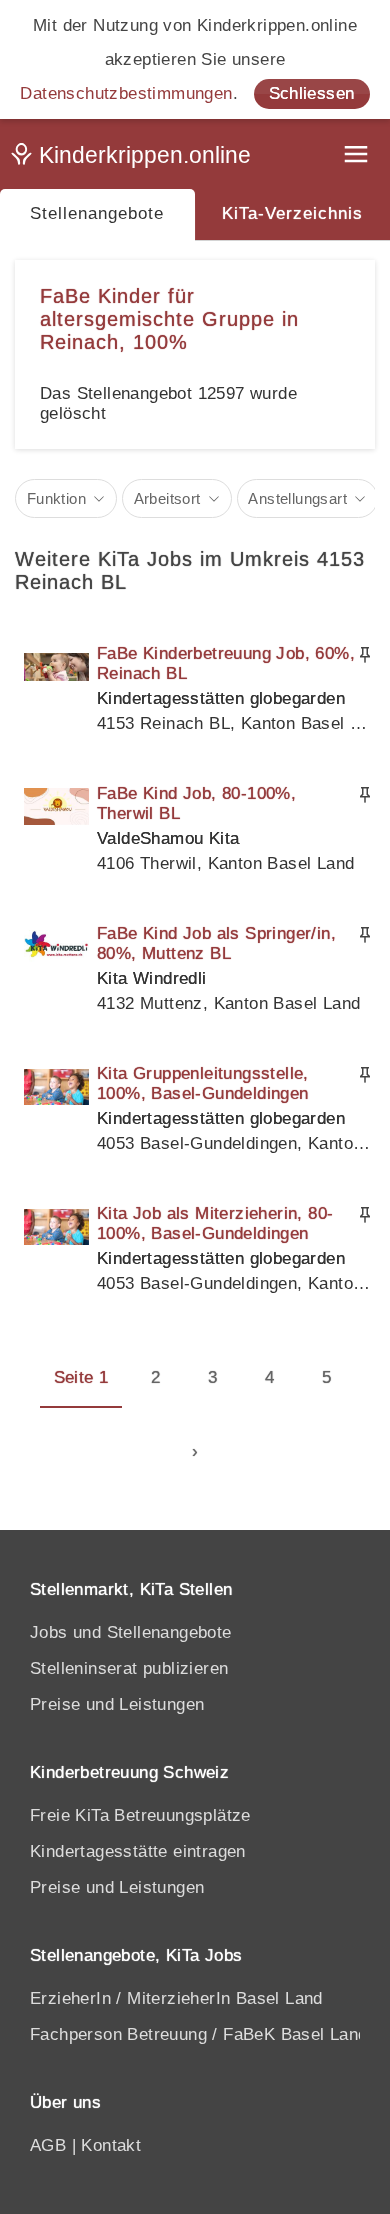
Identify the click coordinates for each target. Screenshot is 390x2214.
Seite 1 (81, 1377)
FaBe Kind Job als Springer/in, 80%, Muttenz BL (216, 943)
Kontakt (111, 2145)
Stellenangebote (97, 213)
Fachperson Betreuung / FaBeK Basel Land (199, 2034)
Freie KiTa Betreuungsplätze (140, 1815)
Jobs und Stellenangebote (131, 1632)
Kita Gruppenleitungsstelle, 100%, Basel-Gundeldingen (203, 1083)
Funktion (56, 498)
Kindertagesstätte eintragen (138, 1851)
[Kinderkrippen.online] (135, 159)
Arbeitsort (167, 498)
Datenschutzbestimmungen (126, 93)
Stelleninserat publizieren (129, 1668)
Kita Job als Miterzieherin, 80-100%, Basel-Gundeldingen (215, 1223)
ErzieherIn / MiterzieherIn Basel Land (176, 1998)
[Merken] (365, 655)
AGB (48, 2145)
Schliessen (312, 93)
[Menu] (358, 156)
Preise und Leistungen (117, 1704)
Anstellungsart (297, 498)
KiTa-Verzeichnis (292, 213)
